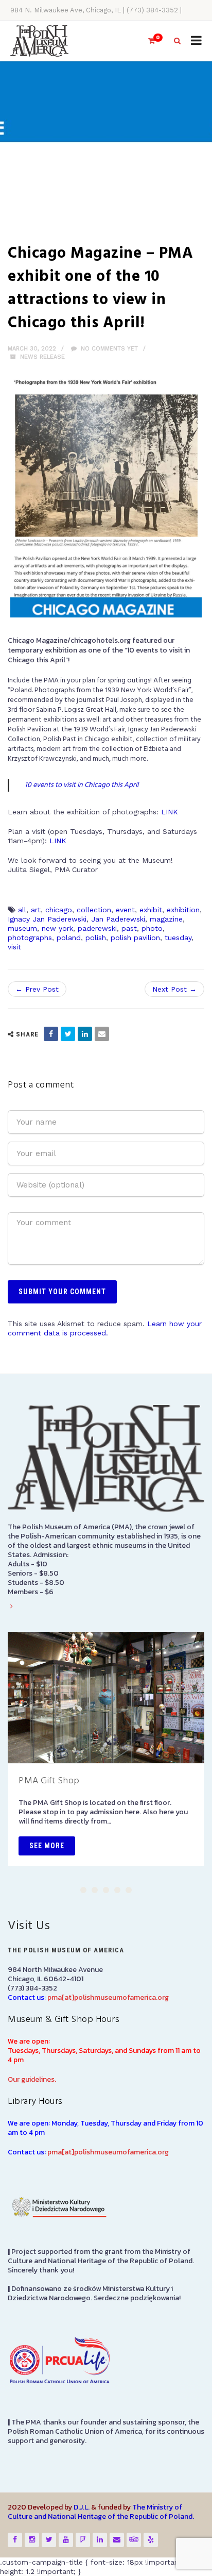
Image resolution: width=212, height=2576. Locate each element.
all (22, 910)
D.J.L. (82, 2507)
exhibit (151, 910)
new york (57, 928)
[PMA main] (39, 41)
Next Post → (174, 989)
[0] (147, 41)
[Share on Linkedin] (85, 1034)
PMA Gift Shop (49, 1781)
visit (14, 947)
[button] (83, 1890)
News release (42, 357)
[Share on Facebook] (51, 1034)
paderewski (97, 928)
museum (22, 928)
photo (152, 928)
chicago (59, 910)
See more (47, 1846)
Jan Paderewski (118, 919)
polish (96, 938)
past (129, 928)
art (36, 910)
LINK (170, 812)
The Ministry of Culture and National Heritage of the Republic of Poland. (101, 2512)
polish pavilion (135, 938)
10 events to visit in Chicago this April (82, 785)
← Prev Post (37, 989)
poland (69, 938)
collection (94, 910)
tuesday (178, 938)
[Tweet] (68, 1034)
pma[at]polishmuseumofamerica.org (108, 1997)
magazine (166, 919)
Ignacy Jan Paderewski (47, 919)
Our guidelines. (32, 2079)
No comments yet (108, 349)
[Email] (102, 1034)
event (125, 910)
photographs (30, 938)
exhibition (183, 910)
